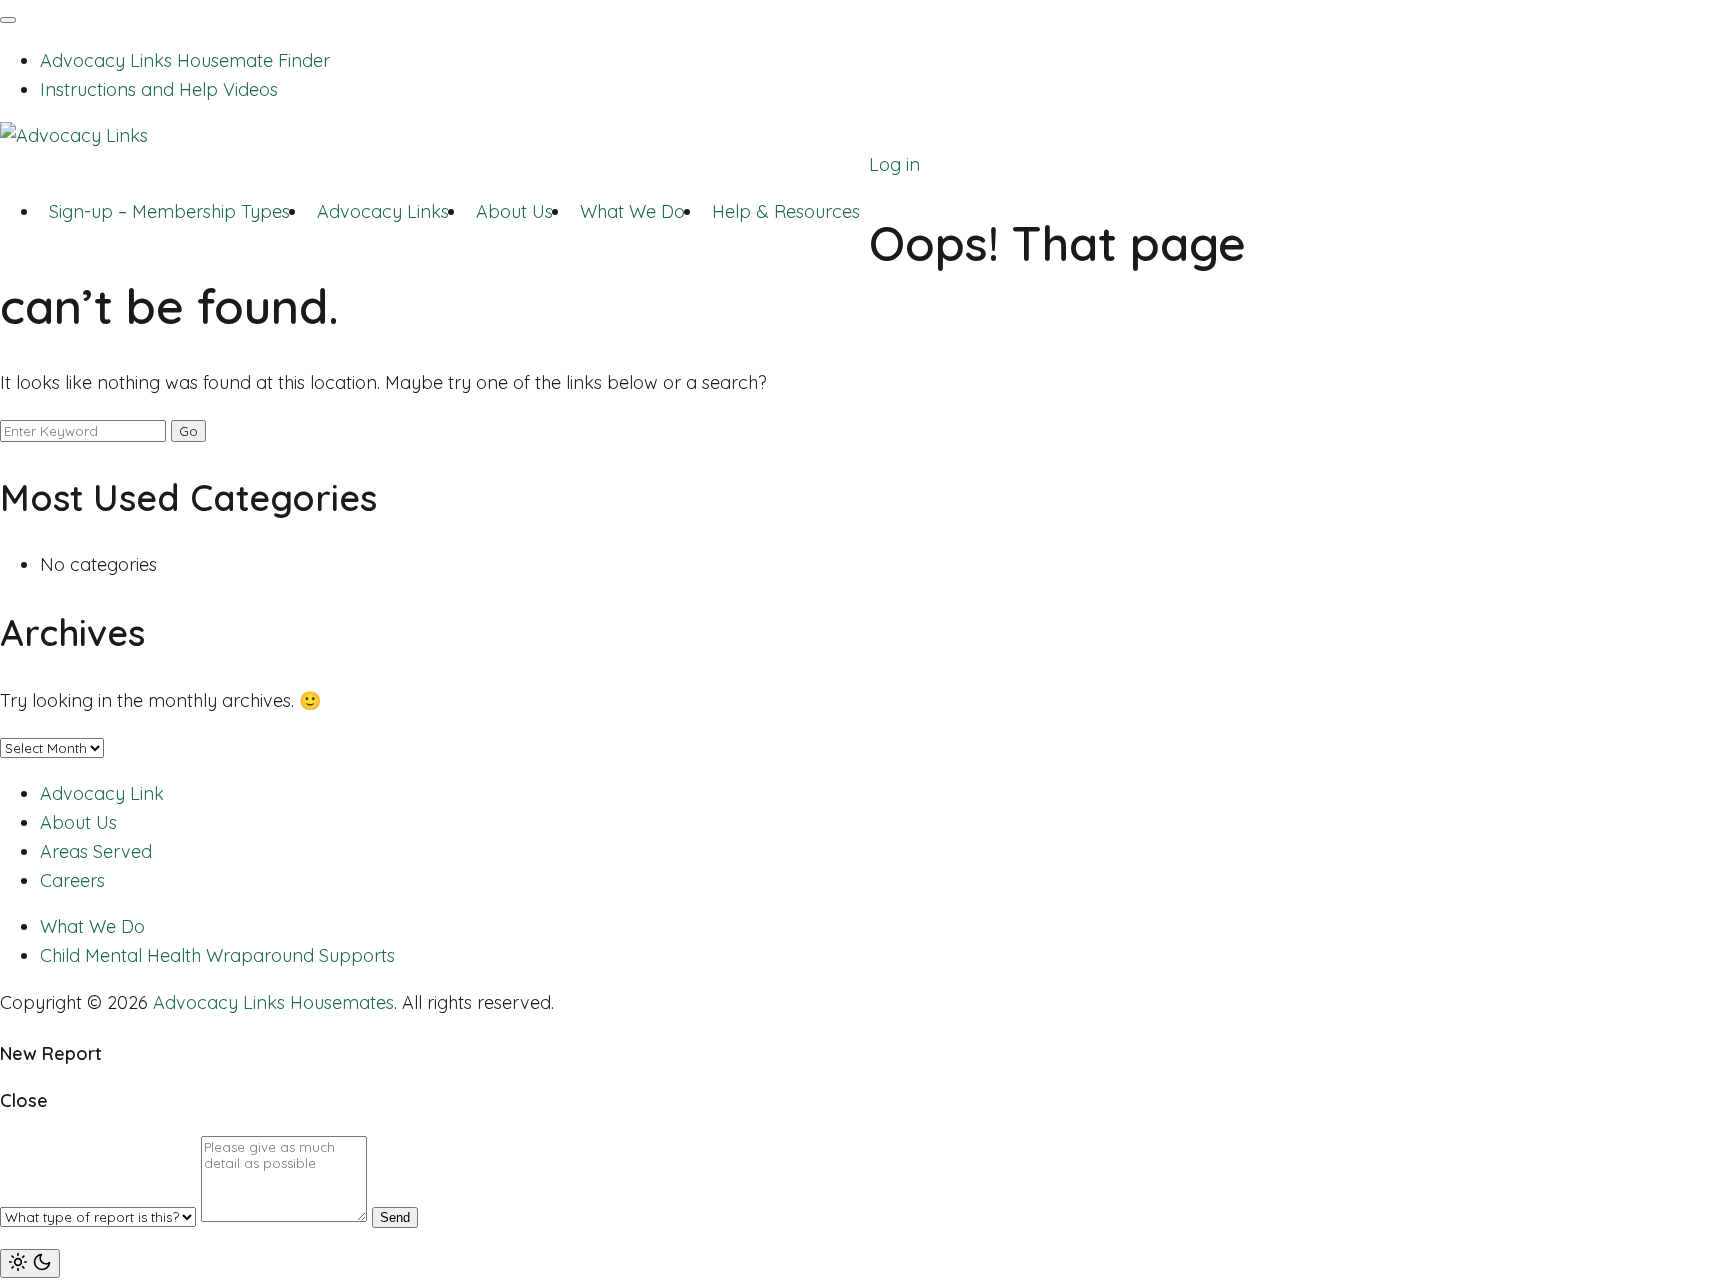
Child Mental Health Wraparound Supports (217, 955)
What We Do (632, 211)
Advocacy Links (383, 211)
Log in (894, 164)
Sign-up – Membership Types (169, 211)
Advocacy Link (102, 793)
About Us (514, 211)
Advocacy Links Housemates (273, 1002)
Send (395, 1217)
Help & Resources (786, 211)
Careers (72, 880)
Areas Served (96, 851)
